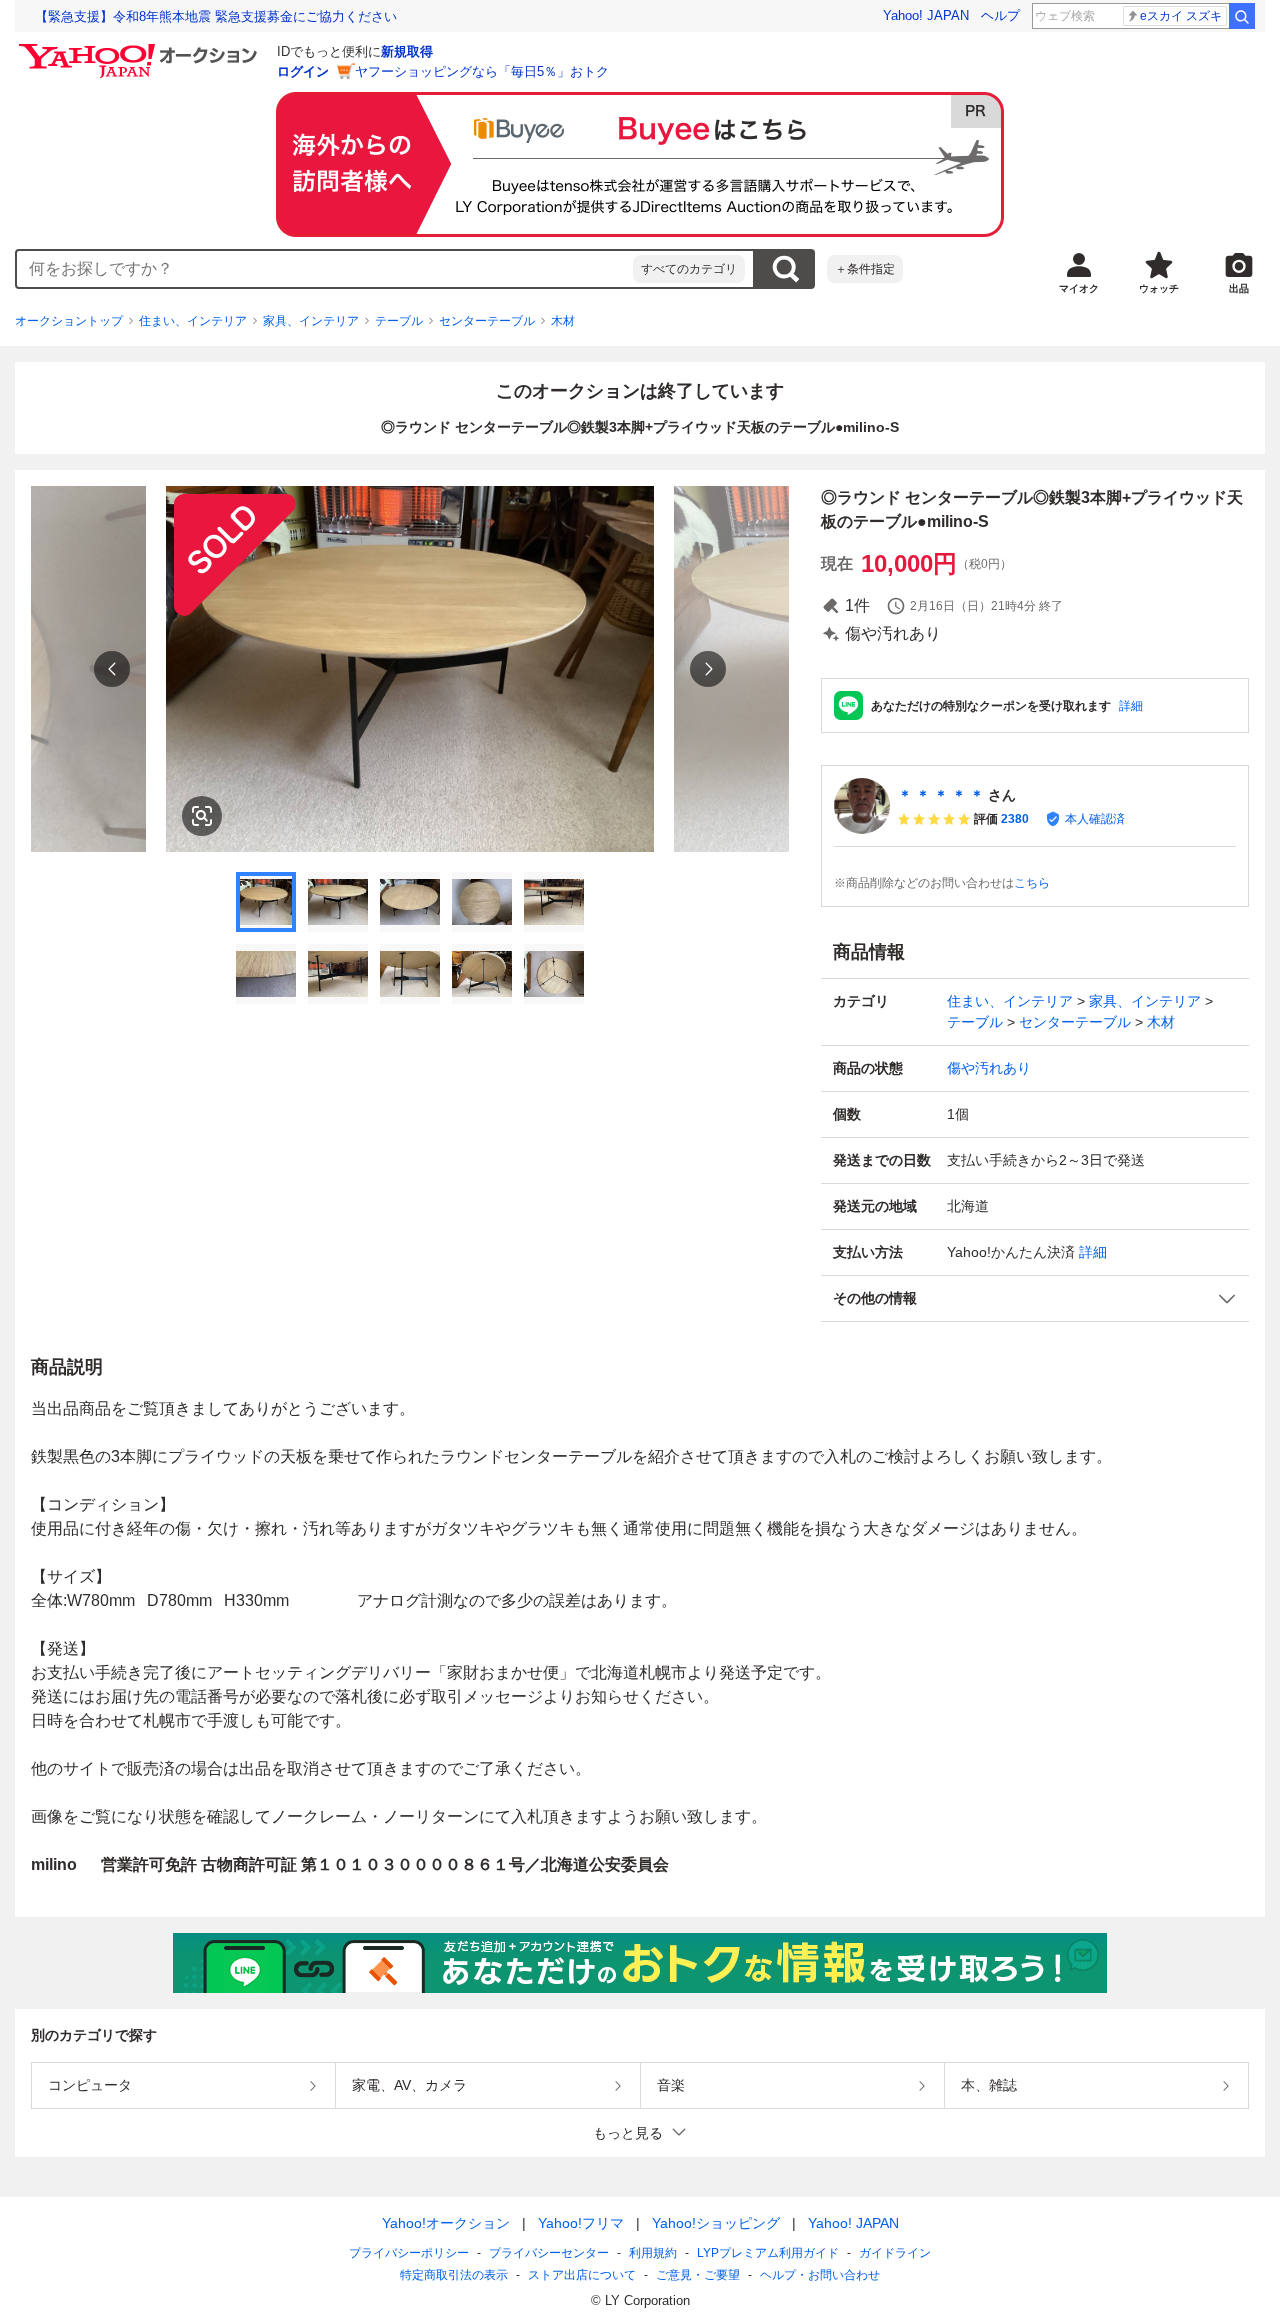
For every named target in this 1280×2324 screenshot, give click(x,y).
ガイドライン (895, 2253)
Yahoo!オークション (446, 2223)
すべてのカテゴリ (689, 269)
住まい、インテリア (193, 321)
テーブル (399, 321)
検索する (785, 269)
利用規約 (653, 2253)
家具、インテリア (311, 321)
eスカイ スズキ (1181, 16)
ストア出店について (582, 2275)
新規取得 (407, 51)
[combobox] (325, 269)
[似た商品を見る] (202, 816)
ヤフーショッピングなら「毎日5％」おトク (482, 71)
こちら (1032, 883)
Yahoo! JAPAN (926, 15)
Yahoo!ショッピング (716, 2223)
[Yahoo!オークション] (141, 49)
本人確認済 (1095, 819)
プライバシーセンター (549, 2253)
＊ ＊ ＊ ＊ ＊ (941, 795)
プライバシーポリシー (409, 2253)
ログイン (303, 71)
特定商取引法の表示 (454, 2275)
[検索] (1242, 16)
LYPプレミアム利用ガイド (768, 2253)
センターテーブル (487, 321)
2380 (1015, 819)
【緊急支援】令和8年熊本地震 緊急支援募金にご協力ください (216, 16)
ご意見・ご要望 (698, 2275)
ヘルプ (1000, 15)
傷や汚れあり (989, 1068)
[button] (1035, 1298)
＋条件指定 (865, 269)
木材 (563, 321)
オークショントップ (69, 321)
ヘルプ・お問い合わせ (820, 2275)
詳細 (1131, 706)
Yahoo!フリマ (581, 2223)
